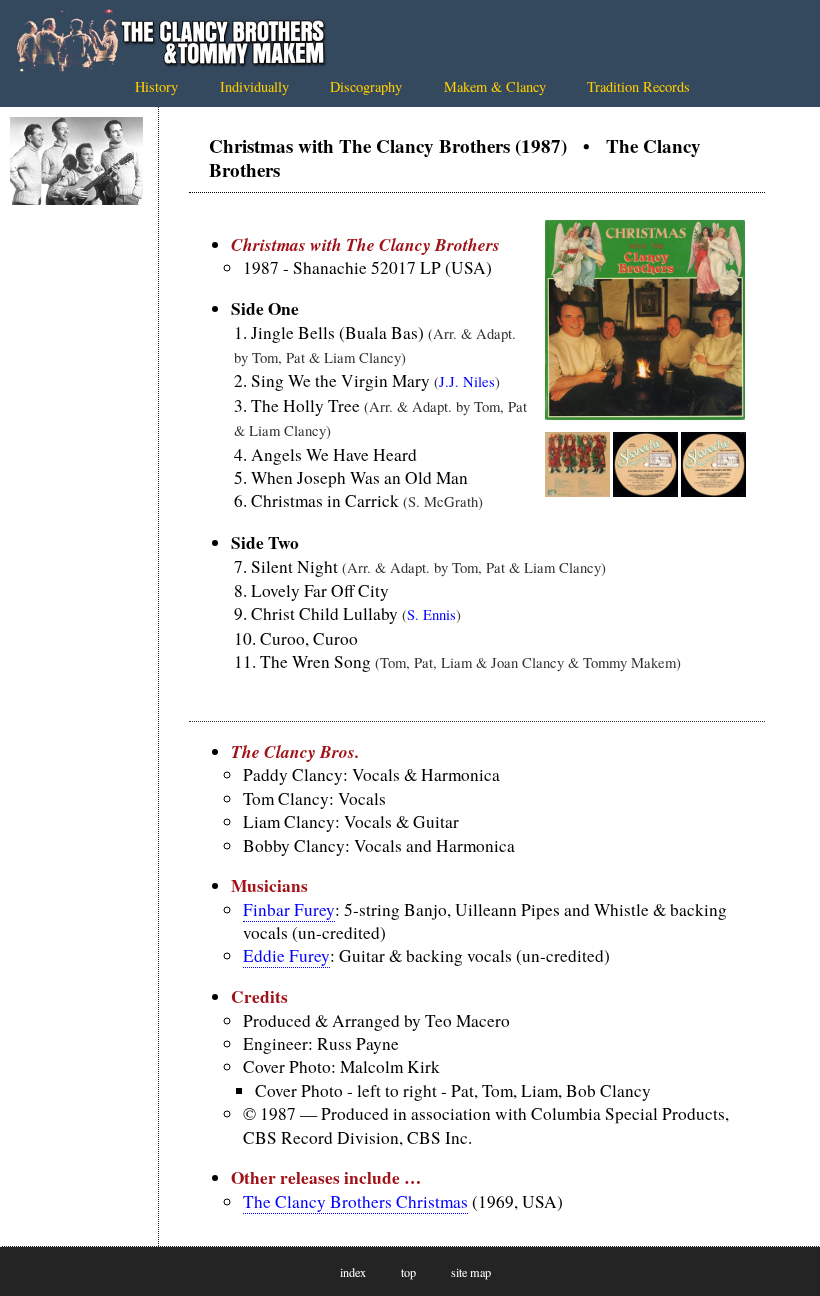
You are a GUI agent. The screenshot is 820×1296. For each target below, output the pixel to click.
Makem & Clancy (495, 86)
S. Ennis (431, 614)
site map (471, 1272)
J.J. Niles (467, 381)
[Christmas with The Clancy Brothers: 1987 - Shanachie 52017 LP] (645, 413)
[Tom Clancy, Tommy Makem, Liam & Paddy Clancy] (76, 161)
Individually (254, 86)
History (156, 86)
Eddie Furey (286, 955)
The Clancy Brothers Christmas (355, 1201)
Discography (366, 86)
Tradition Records (638, 86)
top (408, 1272)
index (353, 1272)
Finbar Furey (289, 909)
